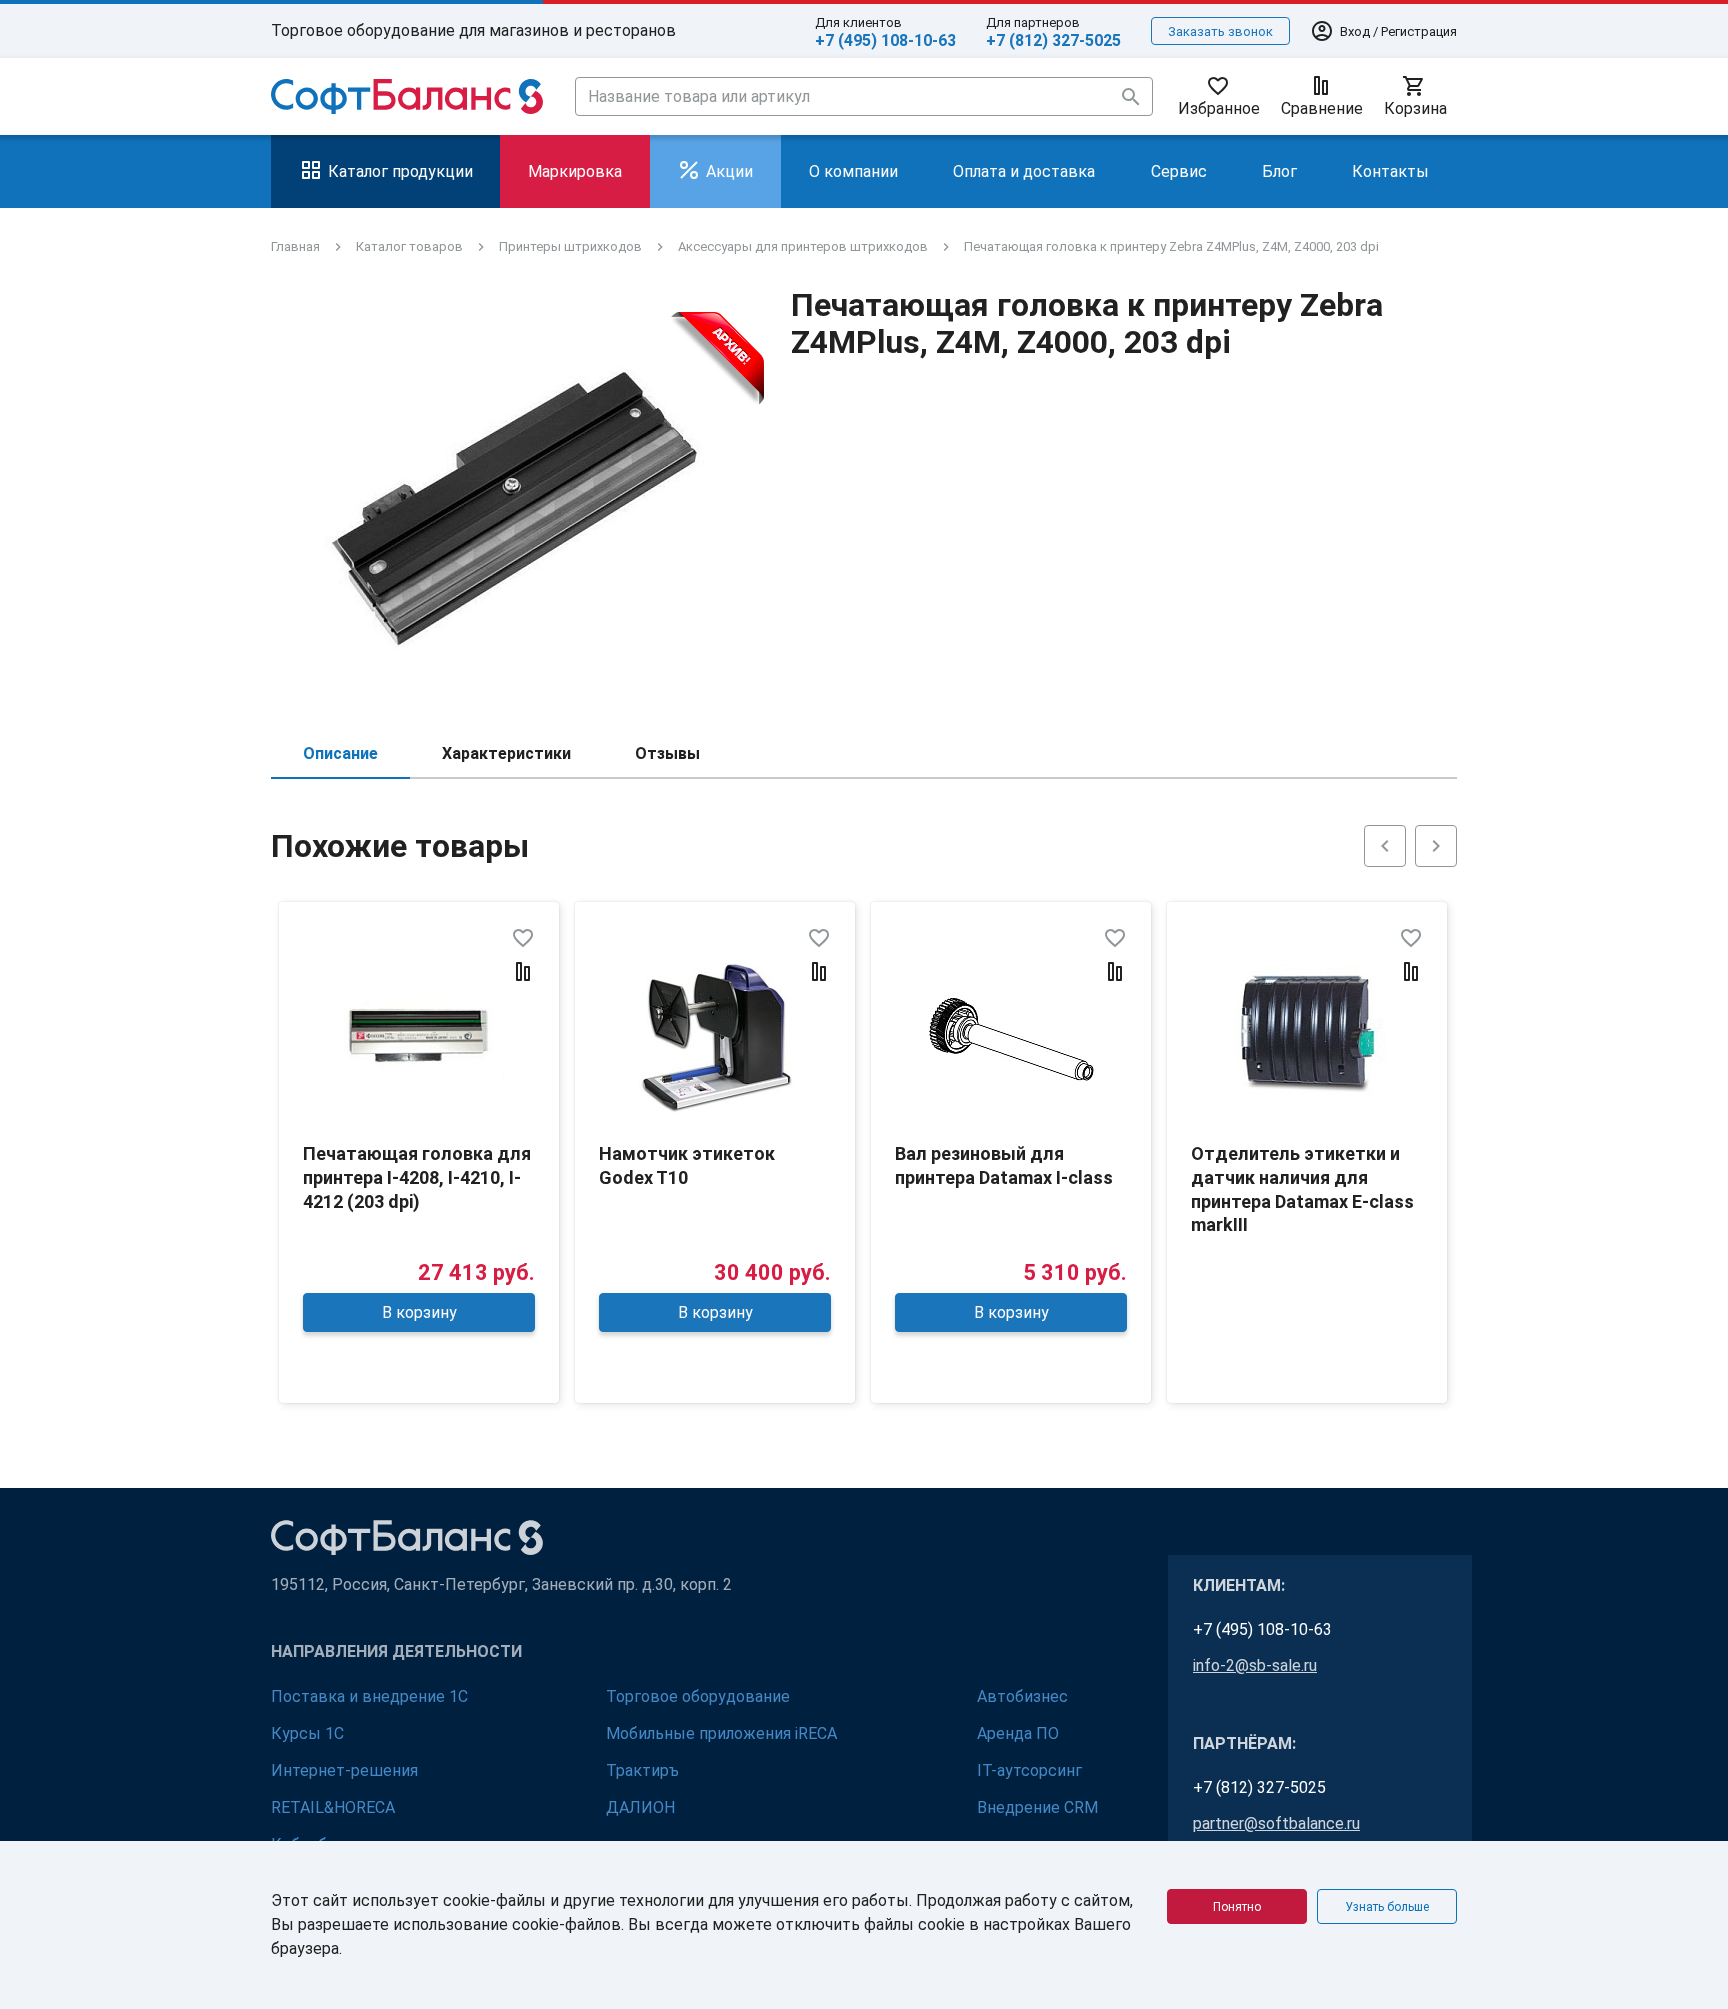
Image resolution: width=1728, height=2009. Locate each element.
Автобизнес (1022, 1696)
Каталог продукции (400, 171)
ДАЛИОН (640, 1807)
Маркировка (575, 171)
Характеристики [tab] (506, 753)
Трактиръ (642, 1770)
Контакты (1390, 171)
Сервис (1179, 171)
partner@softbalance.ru (1276, 1823)
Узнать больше (1387, 1907)
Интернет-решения (344, 1770)
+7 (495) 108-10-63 (885, 40)
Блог (1279, 171)
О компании (853, 171)
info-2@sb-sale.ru (1255, 1665)
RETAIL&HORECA (333, 1807)
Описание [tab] (340, 753)
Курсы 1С (307, 1733)
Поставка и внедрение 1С (369, 1696)
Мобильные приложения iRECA (721, 1733)
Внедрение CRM (1037, 1807)
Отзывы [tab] (667, 753)
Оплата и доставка (1024, 171)
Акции (729, 171)
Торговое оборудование (698, 1696)
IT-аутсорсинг (1029, 1770)
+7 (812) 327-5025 (1053, 40)
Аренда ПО (1018, 1733)
